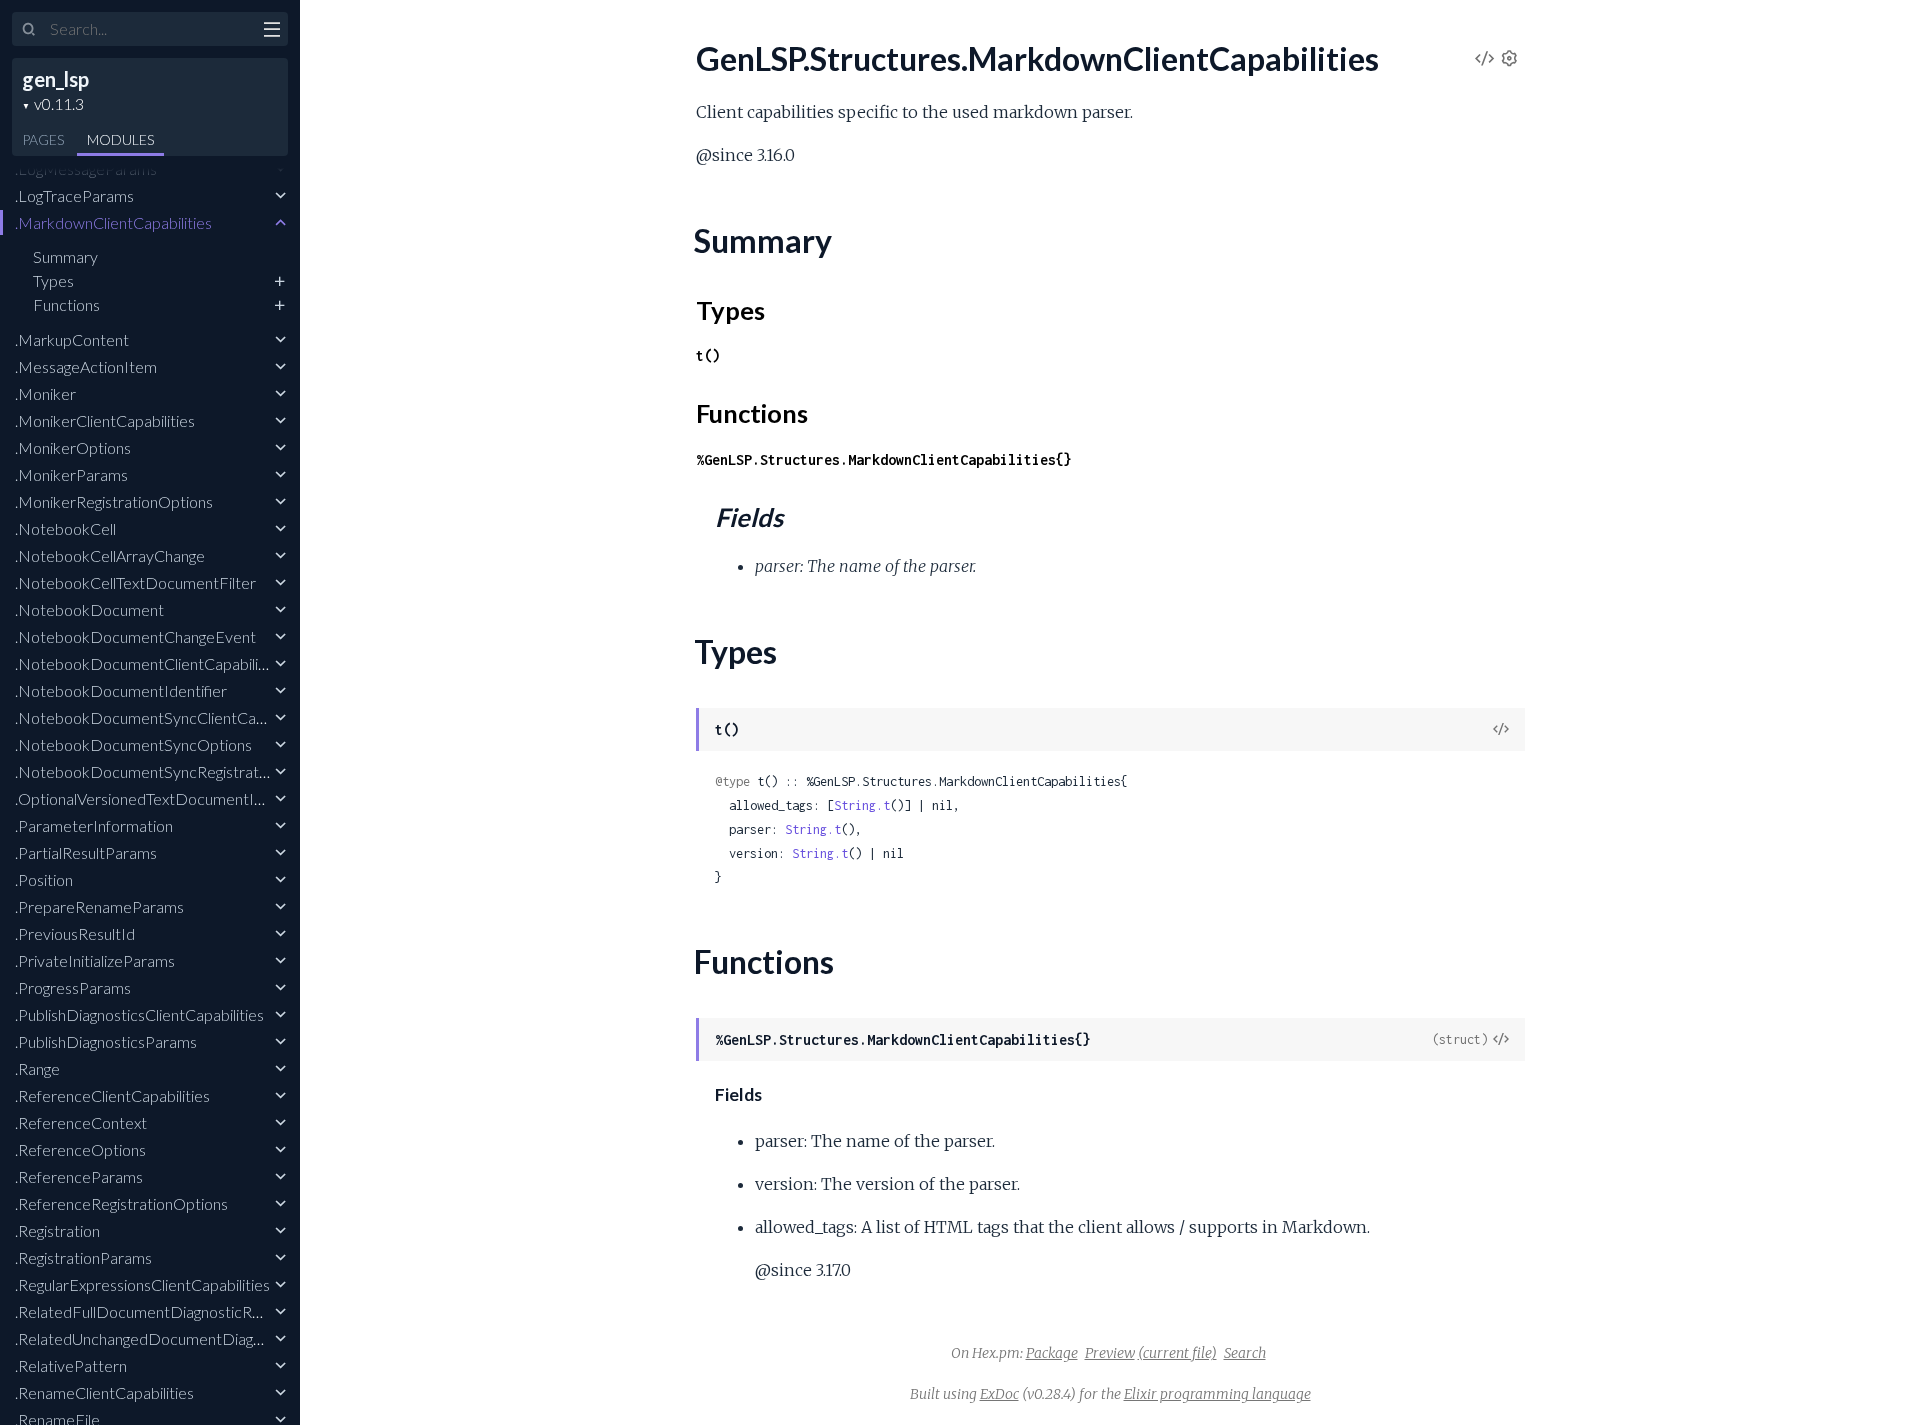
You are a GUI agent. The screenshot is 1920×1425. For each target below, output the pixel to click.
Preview (1110, 1353)
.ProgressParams (73, 987)
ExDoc (999, 1394)
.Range (37, 1068)
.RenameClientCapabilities (104, 1392)
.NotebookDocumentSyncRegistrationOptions (174, 771)
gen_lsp (55, 79)
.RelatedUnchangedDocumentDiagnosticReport (179, 1338)
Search (1245, 1353)
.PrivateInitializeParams (95, 960)
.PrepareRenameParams (99, 906)
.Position (44, 879)
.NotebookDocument (89, 609)
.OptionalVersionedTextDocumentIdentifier (163, 798)
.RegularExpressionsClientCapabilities (142, 1284)
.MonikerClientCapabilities (105, 420)
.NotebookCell (65, 528)
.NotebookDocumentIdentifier (121, 690)
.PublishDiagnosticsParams (106, 1041)
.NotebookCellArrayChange (110, 555)
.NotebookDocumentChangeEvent (135, 636)
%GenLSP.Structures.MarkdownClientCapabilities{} (884, 459)
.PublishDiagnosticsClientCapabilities (139, 1014)
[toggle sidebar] (271, 32)
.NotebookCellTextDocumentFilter (135, 582)
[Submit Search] (29, 30)
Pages (43, 139)
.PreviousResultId (75, 933)
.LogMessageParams (86, 168)
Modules (120, 139)
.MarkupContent (72, 339)
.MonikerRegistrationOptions (114, 501)
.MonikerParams (71, 474)
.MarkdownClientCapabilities (113, 222)
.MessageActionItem (86, 366)
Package (1052, 1353)
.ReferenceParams (79, 1176)
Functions (66, 304)
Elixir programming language (1217, 1394)
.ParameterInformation (94, 825)
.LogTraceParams (74, 195)
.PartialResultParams (86, 852)
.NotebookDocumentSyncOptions (133, 744)
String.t (862, 805)
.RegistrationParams (83, 1257)
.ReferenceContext (81, 1122)
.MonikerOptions (73, 447)
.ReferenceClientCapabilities (112, 1095)
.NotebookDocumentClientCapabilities (149, 663)
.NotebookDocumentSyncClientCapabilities (165, 717)
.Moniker (45, 393)
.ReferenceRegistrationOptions (121, 1203)
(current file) (1177, 1353)
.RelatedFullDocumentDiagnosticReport (153, 1311)
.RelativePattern (71, 1365)
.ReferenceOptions (80, 1149)
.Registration (57, 1230)
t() (708, 355)
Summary (65, 256)
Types (53, 280)
